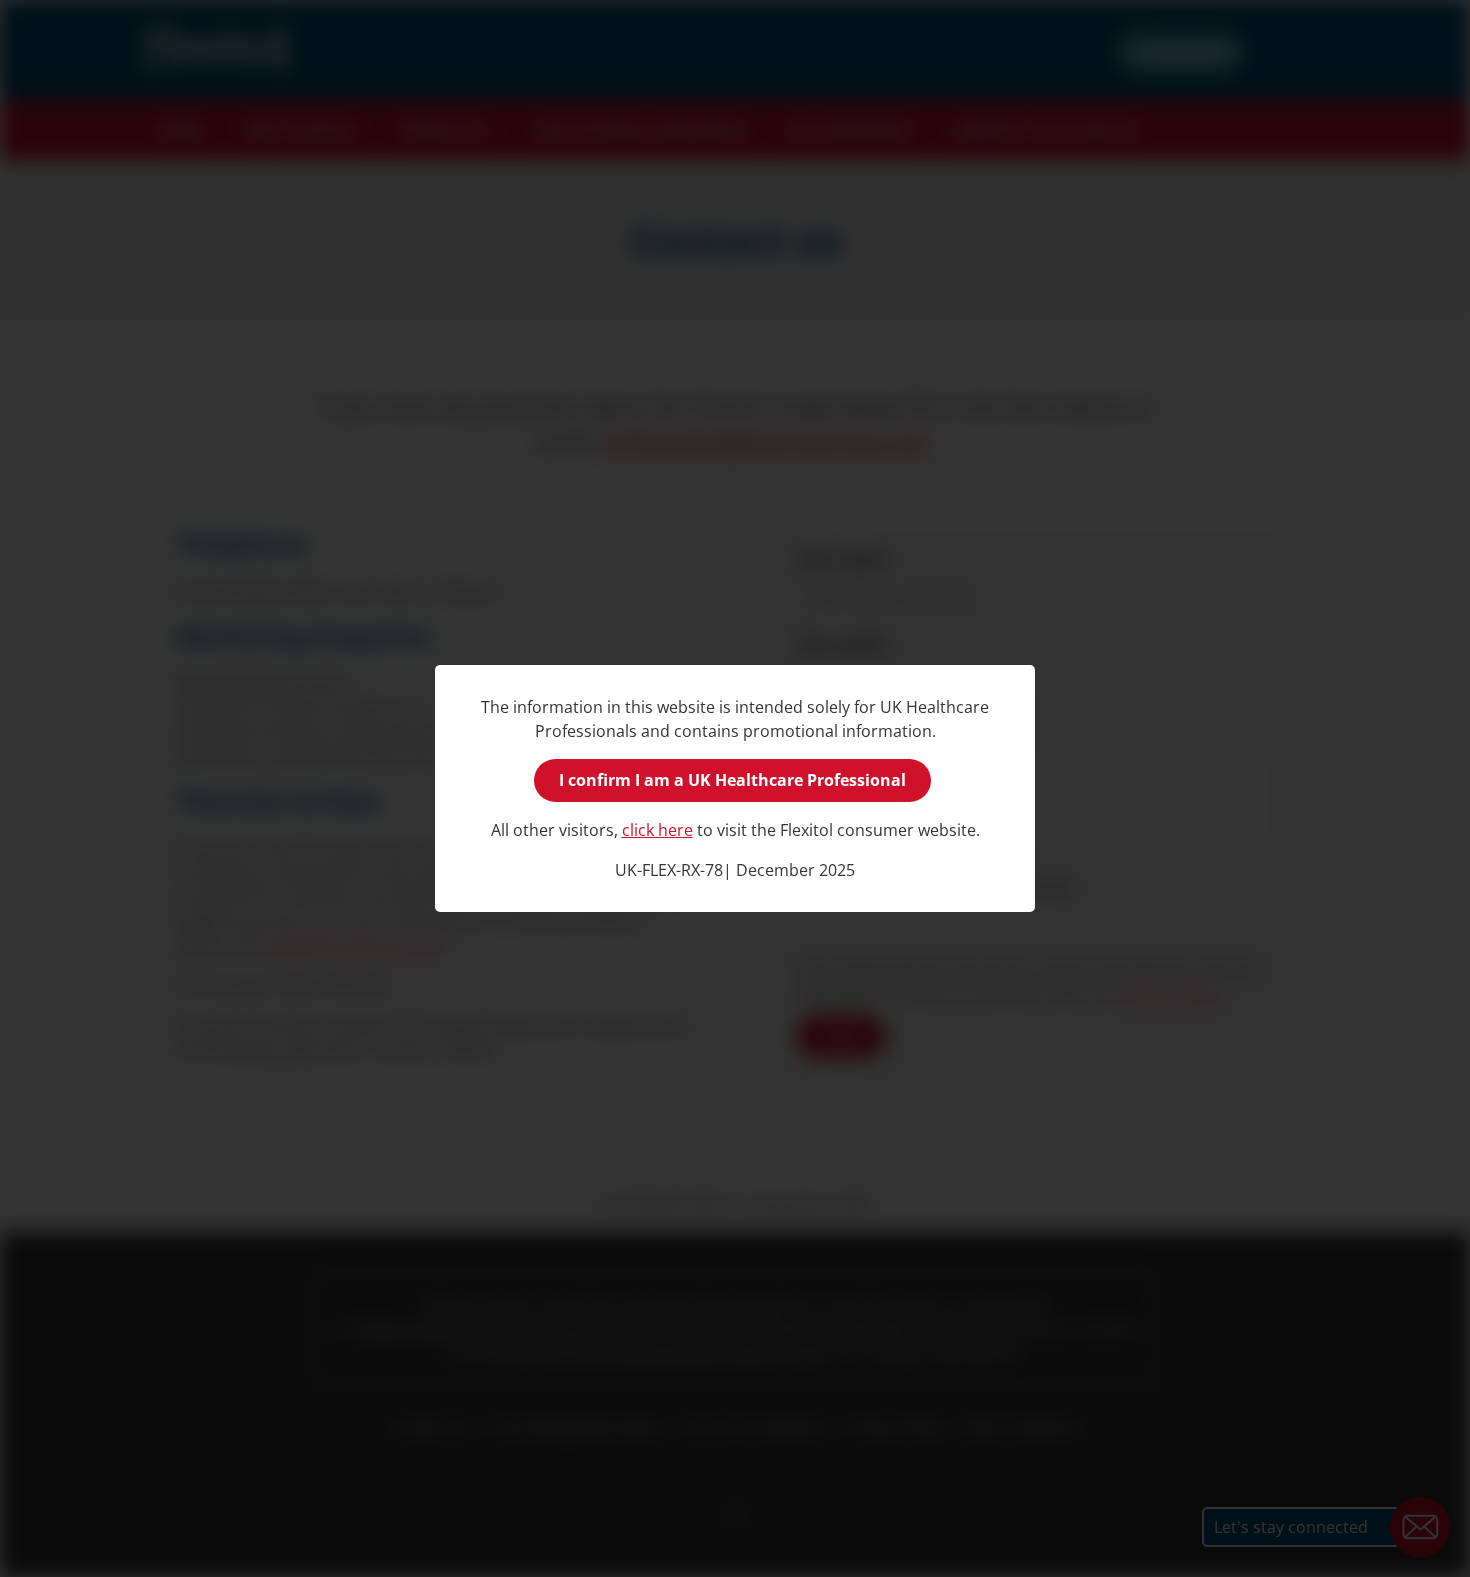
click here (657, 830)
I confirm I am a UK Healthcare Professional (732, 780)
